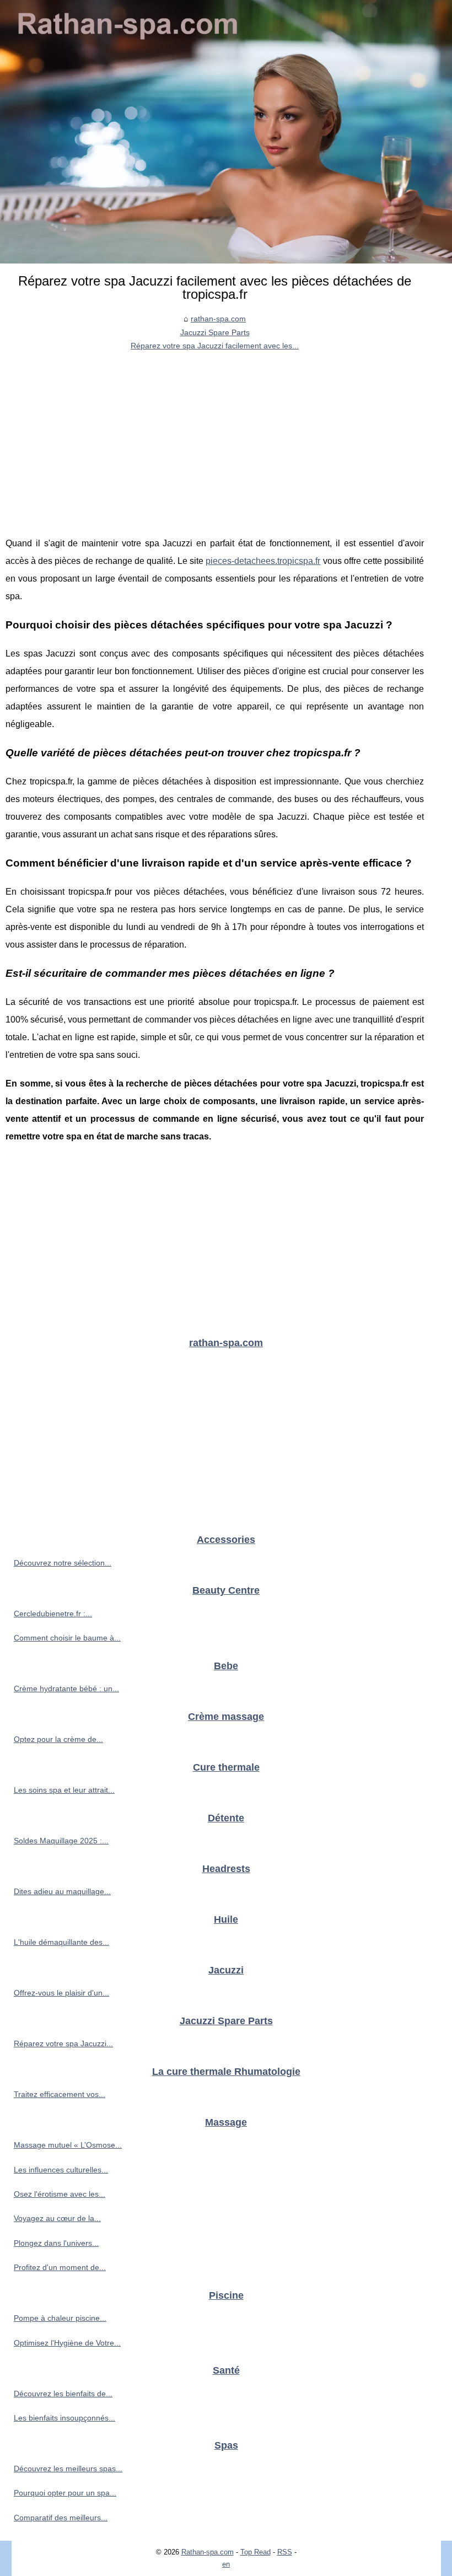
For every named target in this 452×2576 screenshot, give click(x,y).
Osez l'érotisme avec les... (60, 2194)
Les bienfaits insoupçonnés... (64, 2418)
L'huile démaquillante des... (61, 1942)
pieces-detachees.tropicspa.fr (263, 561)
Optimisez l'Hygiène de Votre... (67, 2343)
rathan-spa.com (218, 319)
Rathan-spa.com (208, 2552)
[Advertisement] (215, 435)
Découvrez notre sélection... (63, 1563)
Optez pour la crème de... (58, 1739)
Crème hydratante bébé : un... (66, 1688)
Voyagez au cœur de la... (57, 2218)
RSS (285, 2552)
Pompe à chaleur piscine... (60, 2318)
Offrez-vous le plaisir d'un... (61, 1993)
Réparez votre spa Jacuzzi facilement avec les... (215, 346)
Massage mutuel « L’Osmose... (68, 2145)
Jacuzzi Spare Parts (215, 332)
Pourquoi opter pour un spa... (65, 2493)
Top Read (255, 2552)
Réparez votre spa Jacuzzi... (63, 2043)
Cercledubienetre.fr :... (53, 1614)
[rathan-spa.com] (226, 132)
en (226, 2564)
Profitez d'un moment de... (60, 2267)
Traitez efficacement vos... (60, 2094)
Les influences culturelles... (61, 2170)
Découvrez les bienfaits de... (63, 2394)
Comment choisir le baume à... (67, 1638)
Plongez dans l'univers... (56, 2243)
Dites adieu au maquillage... (62, 1891)
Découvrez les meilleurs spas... (68, 2469)
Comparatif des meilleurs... (61, 2518)
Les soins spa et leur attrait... (64, 1790)
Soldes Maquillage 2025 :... (61, 1841)
